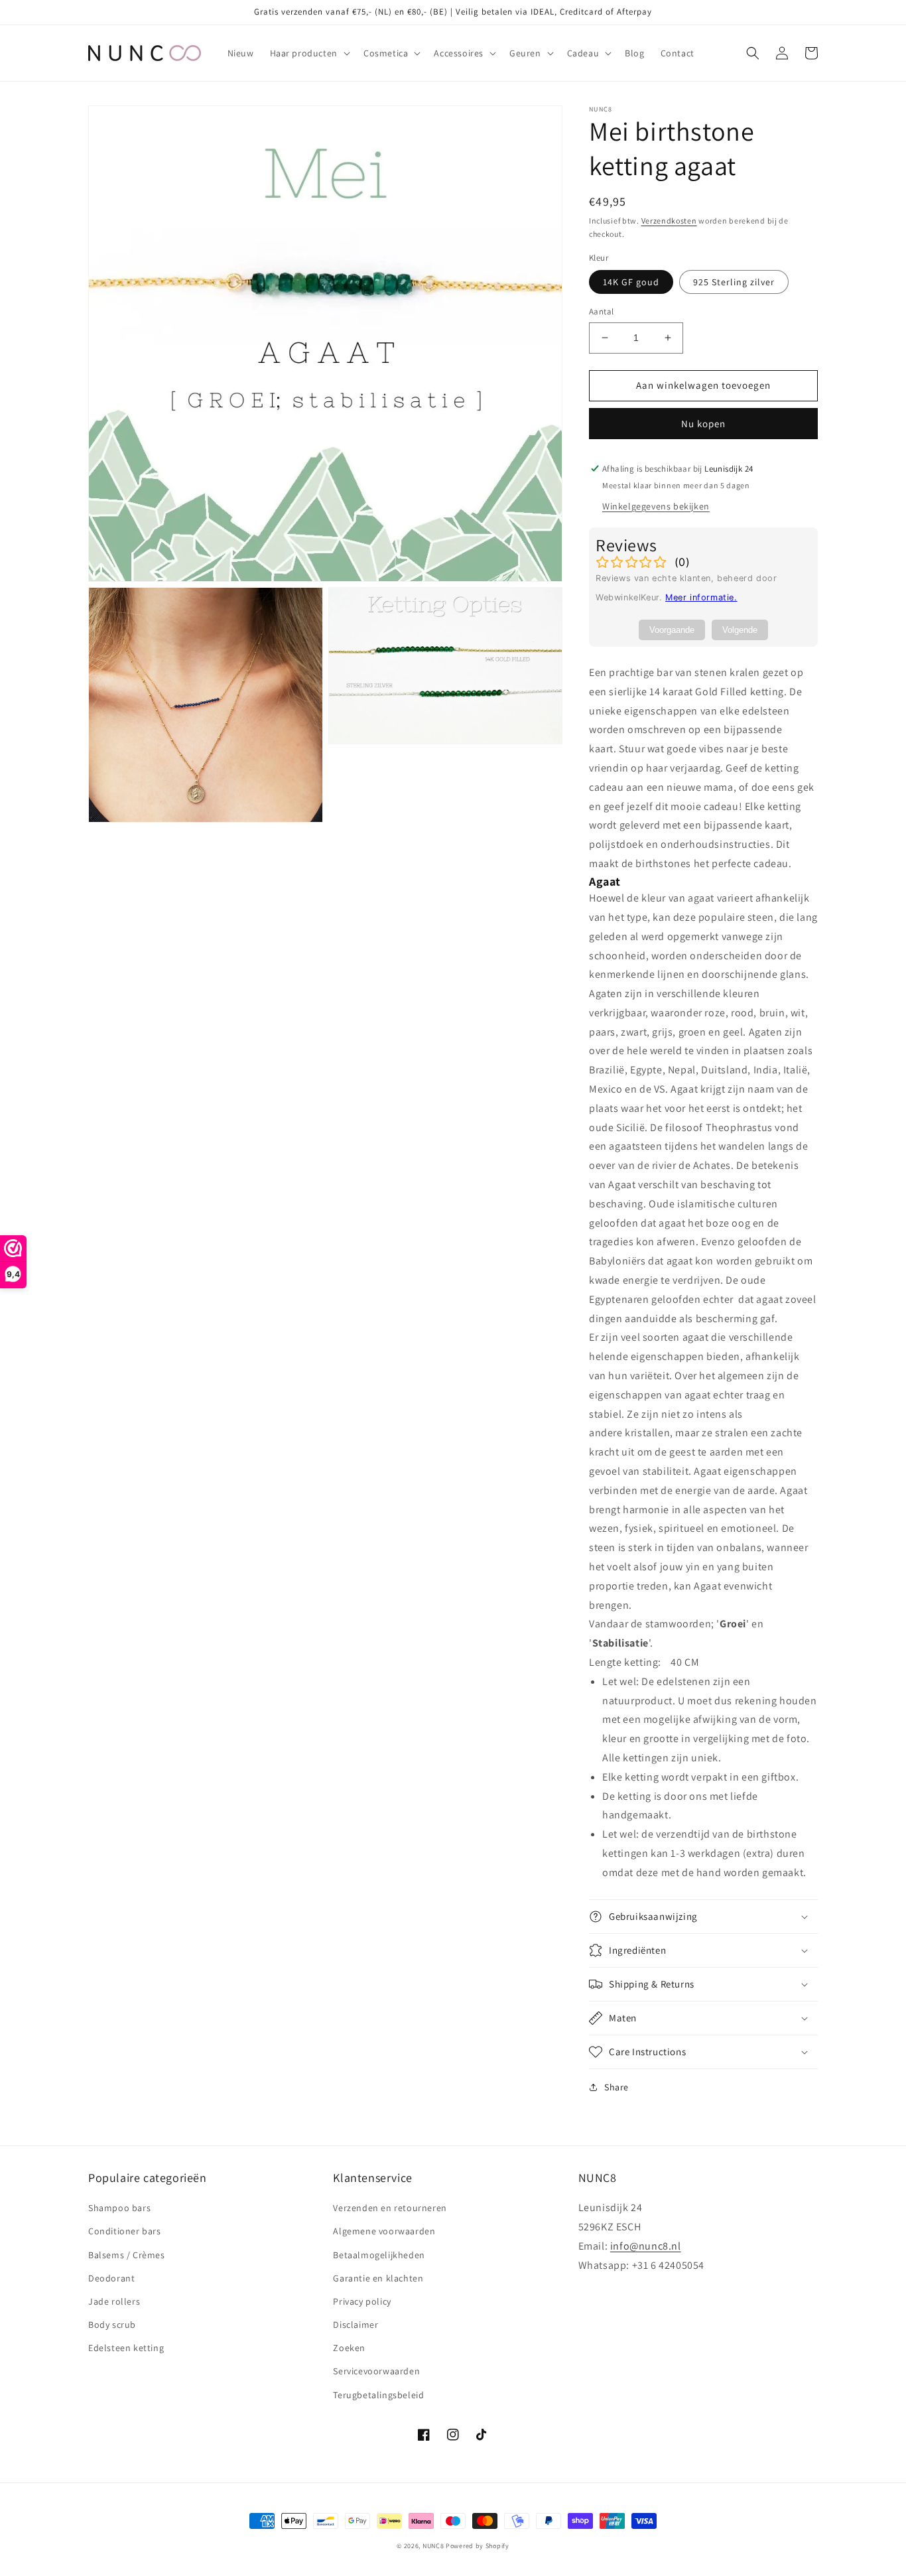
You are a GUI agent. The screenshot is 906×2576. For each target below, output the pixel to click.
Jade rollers (114, 2301)
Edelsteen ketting (126, 2348)
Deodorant (111, 2278)
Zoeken (349, 2348)
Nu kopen (703, 424)
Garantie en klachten (378, 2278)
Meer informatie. (701, 597)
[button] (309, 53)
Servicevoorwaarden (376, 2371)
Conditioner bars (125, 2231)
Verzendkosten (669, 221)
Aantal (601, 311)
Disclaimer (356, 2325)
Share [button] (616, 2087)
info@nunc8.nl (646, 2246)
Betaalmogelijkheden (379, 2255)
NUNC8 (433, 2546)
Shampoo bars (119, 2208)
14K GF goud (631, 282)
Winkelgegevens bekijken (656, 506)
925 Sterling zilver (734, 282)
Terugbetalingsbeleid (378, 2395)
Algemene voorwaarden (384, 2231)
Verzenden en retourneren (390, 2208)
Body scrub (112, 2325)
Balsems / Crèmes (127, 2255)
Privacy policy (362, 2301)
